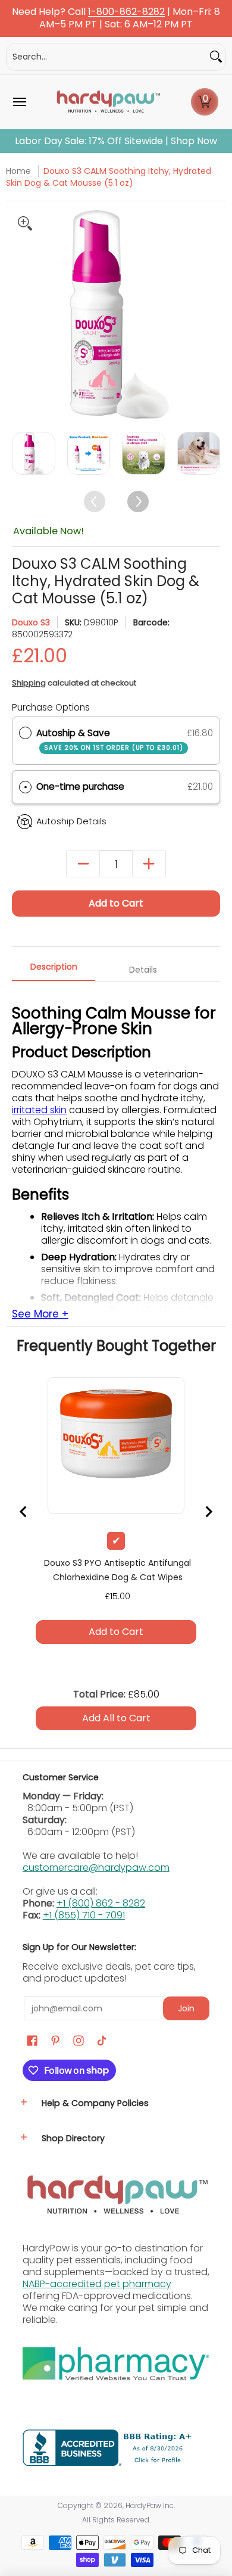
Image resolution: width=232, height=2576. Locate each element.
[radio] (25, 733)
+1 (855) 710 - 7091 (84, 1915)
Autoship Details (71, 821)
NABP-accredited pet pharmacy (97, 2284)
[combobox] (106, 57)
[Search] (216, 57)
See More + (40, 1315)
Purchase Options (51, 707)
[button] (205, 102)
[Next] (210, 314)
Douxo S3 (31, 622)
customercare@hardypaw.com (96, 1868)
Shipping (29, 683)
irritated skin (39, 1110)
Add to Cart (116, 903)
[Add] (149, 864)
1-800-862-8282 (126, 12)
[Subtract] (83, 864)
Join (186, 2008)
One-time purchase (80, 786)
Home (18, 171)
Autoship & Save (110, 739)
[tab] (54, 970)
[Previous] (22, 314)
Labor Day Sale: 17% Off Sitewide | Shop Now (116, 141)
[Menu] (19, 102)
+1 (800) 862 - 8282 (101, 1903)
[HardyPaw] (108, 102)
